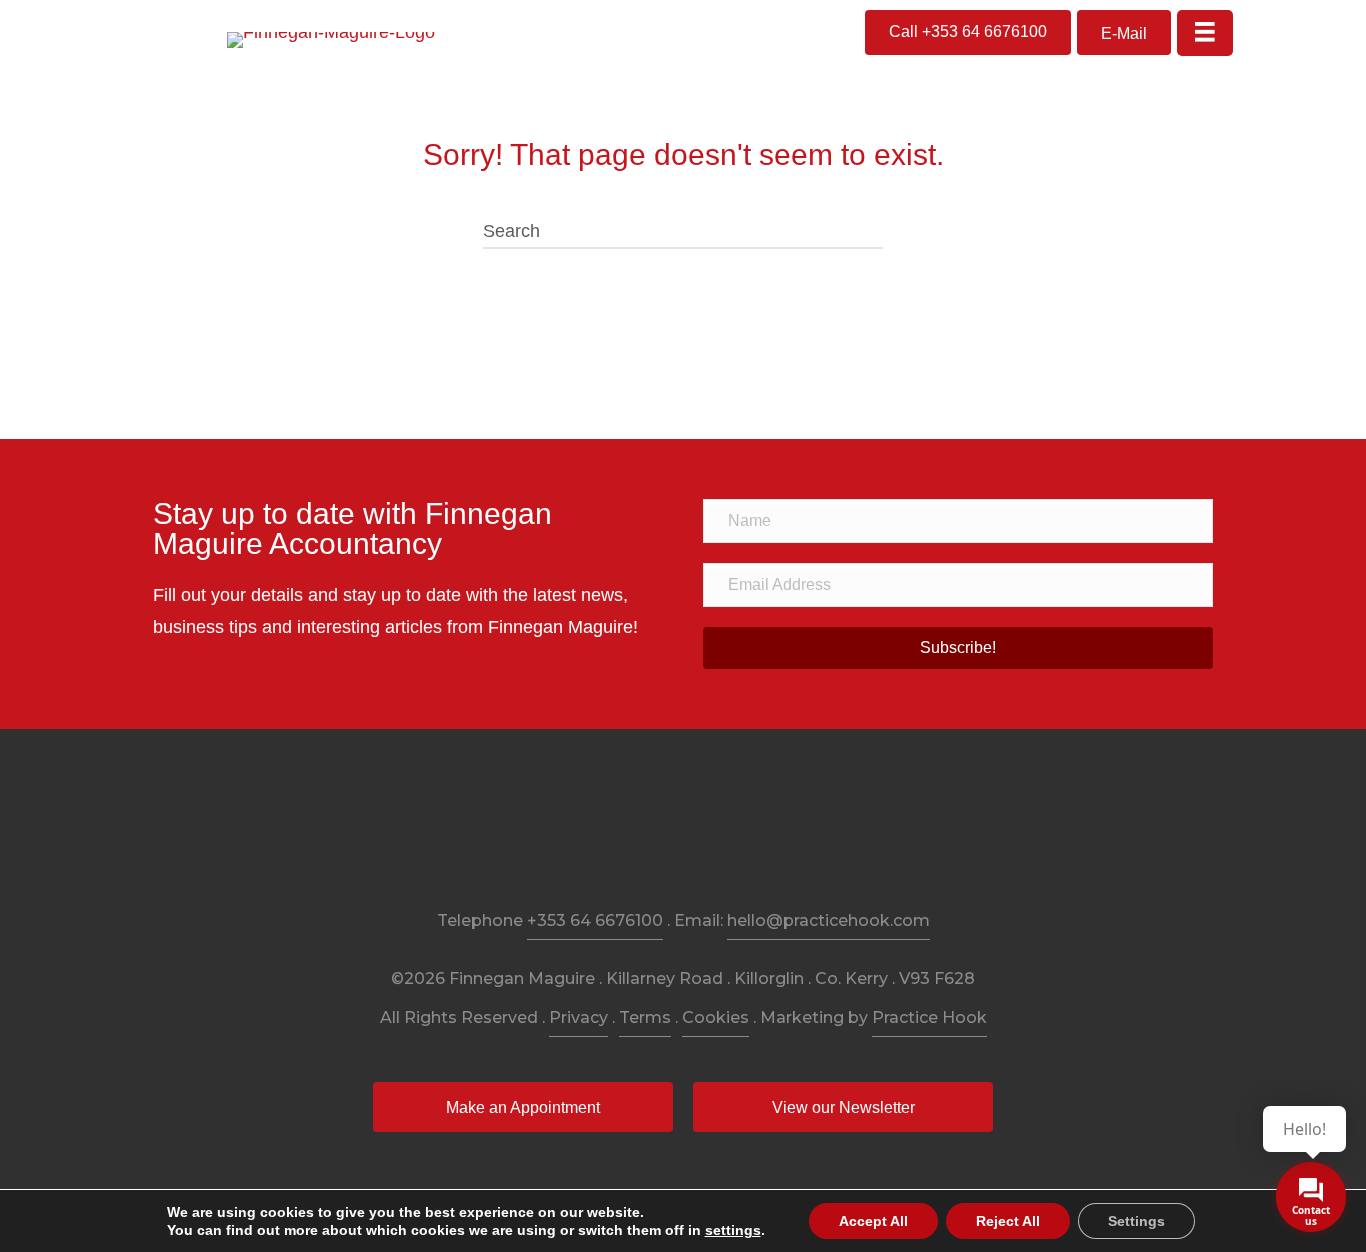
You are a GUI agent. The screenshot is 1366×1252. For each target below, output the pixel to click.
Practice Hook (929, 1017)
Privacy (578, 1017)
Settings (1136, 1221)
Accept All (873, 1221)
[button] (968, 32)
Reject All (1008, 1221)
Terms (645, 1017)
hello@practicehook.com (828, 920)
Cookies (715, 1017)
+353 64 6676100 (595, 920)
